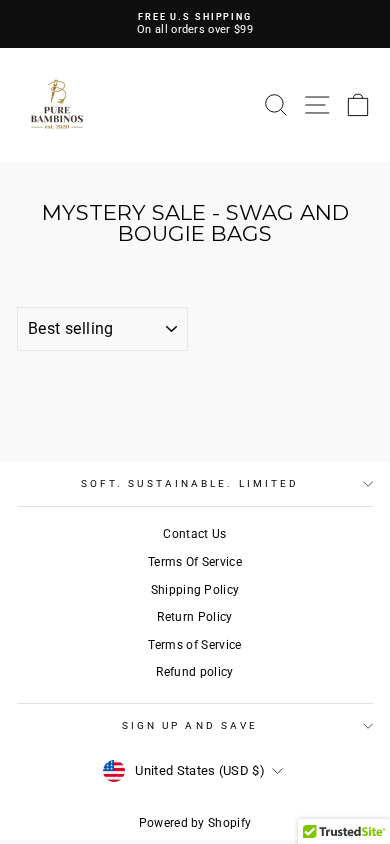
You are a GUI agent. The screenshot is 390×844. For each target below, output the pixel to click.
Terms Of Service (195, 562)
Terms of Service (194, 645)
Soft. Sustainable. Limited (190, 483)
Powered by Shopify (195, 823)
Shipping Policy (195, 590)
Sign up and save (190, 725)
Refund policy (194, 672)
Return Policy (194, 617)
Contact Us (194, 534)
